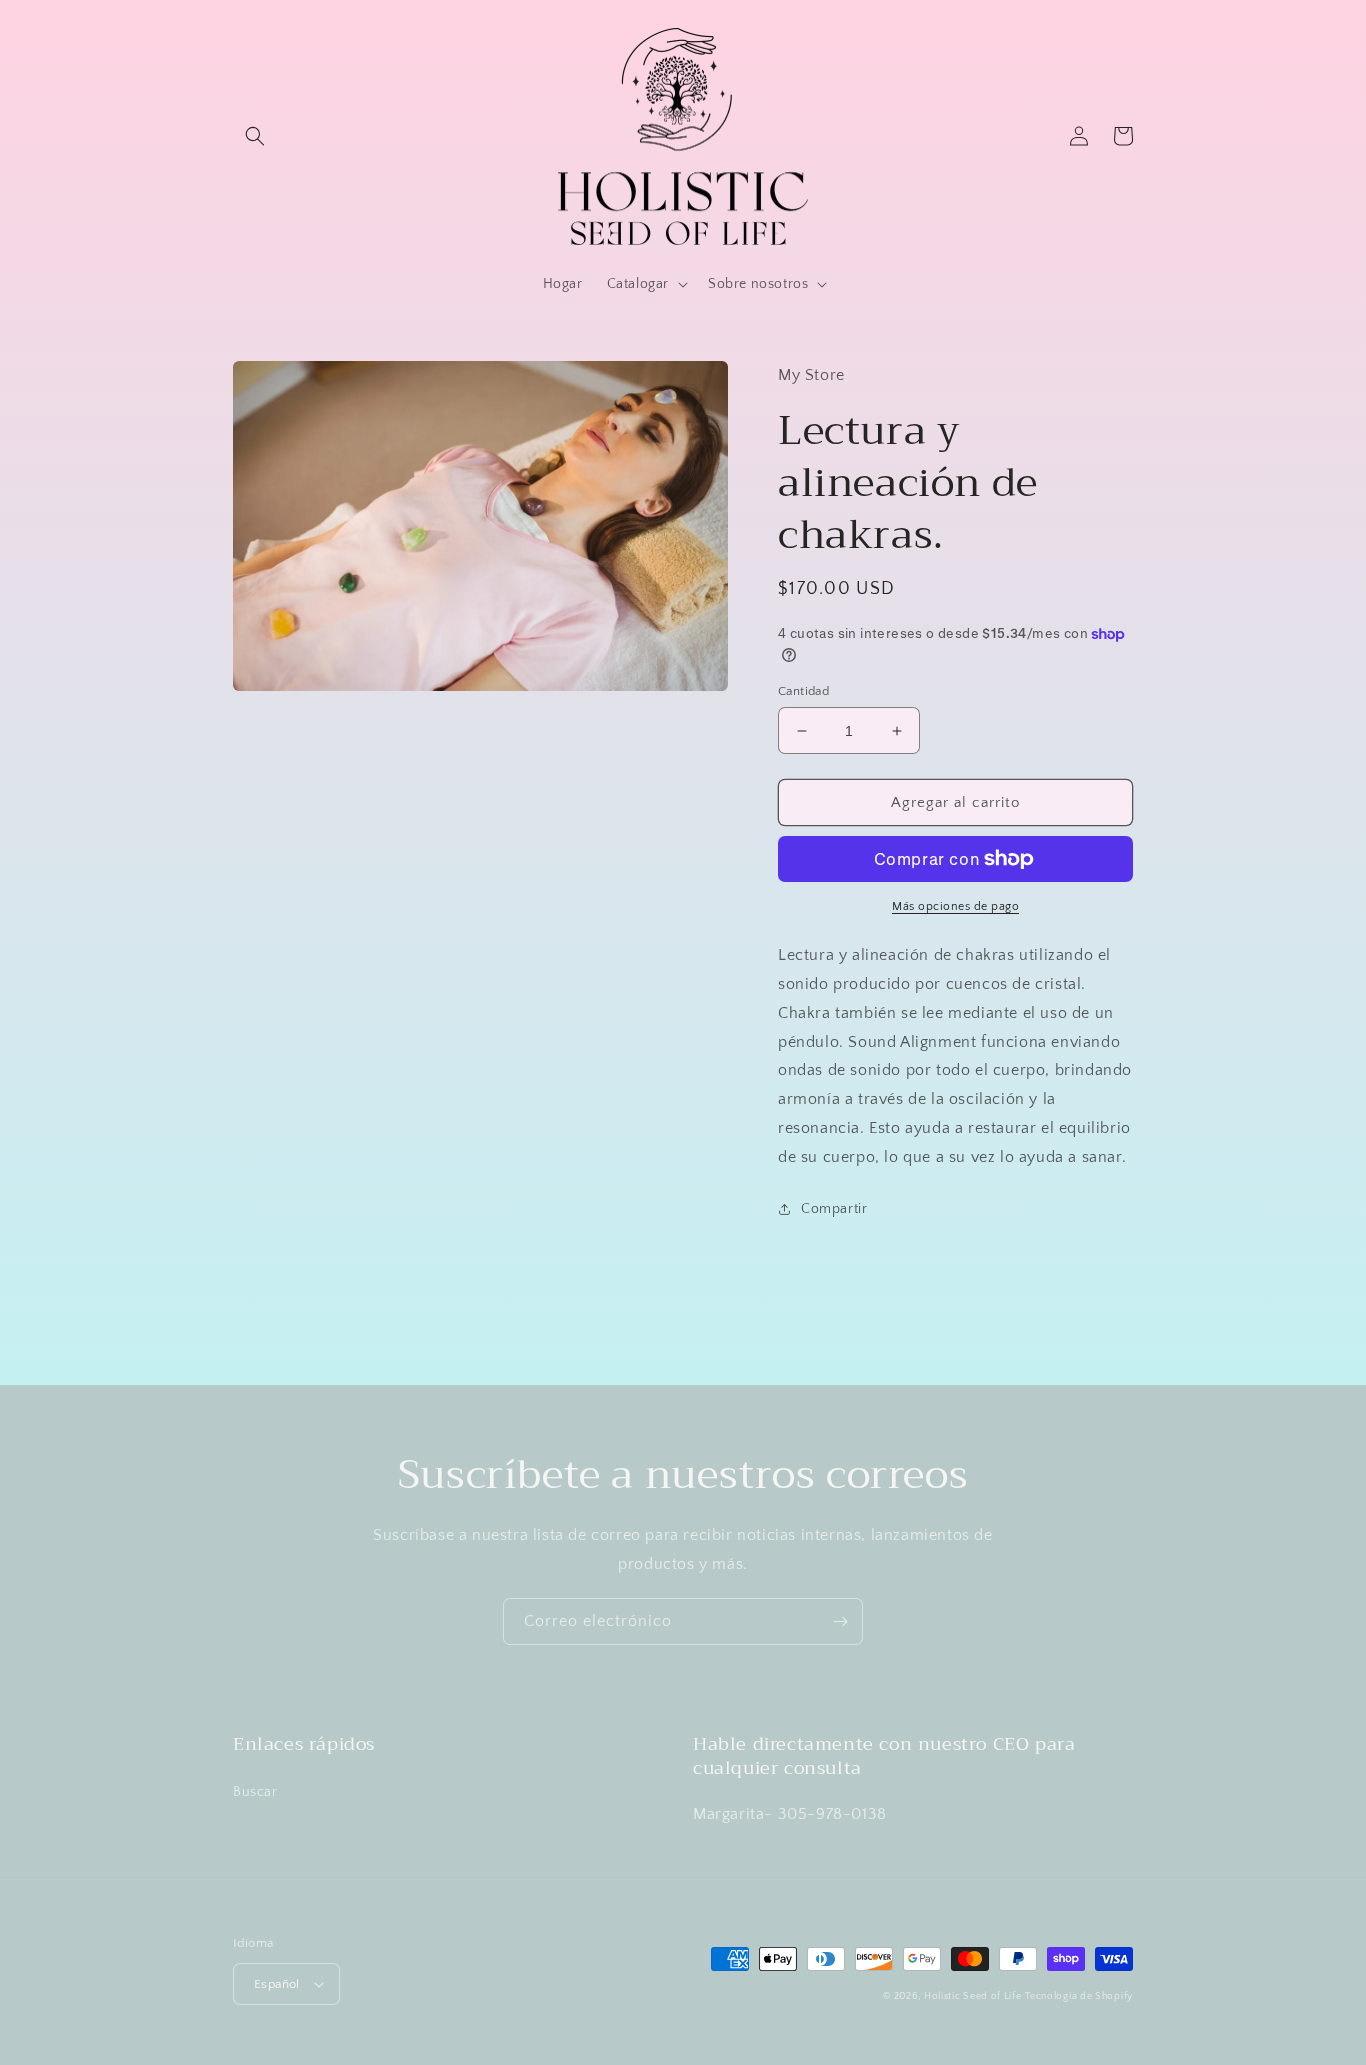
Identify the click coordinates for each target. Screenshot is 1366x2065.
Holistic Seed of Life (973, 1996)
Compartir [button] (834, 1209)
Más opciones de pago (955, 906)
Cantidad (803, 691)
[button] (255, 136)
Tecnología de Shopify (1079, 1996)
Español (277, 1984)
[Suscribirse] (840, 1621)
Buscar (255, 1792)
